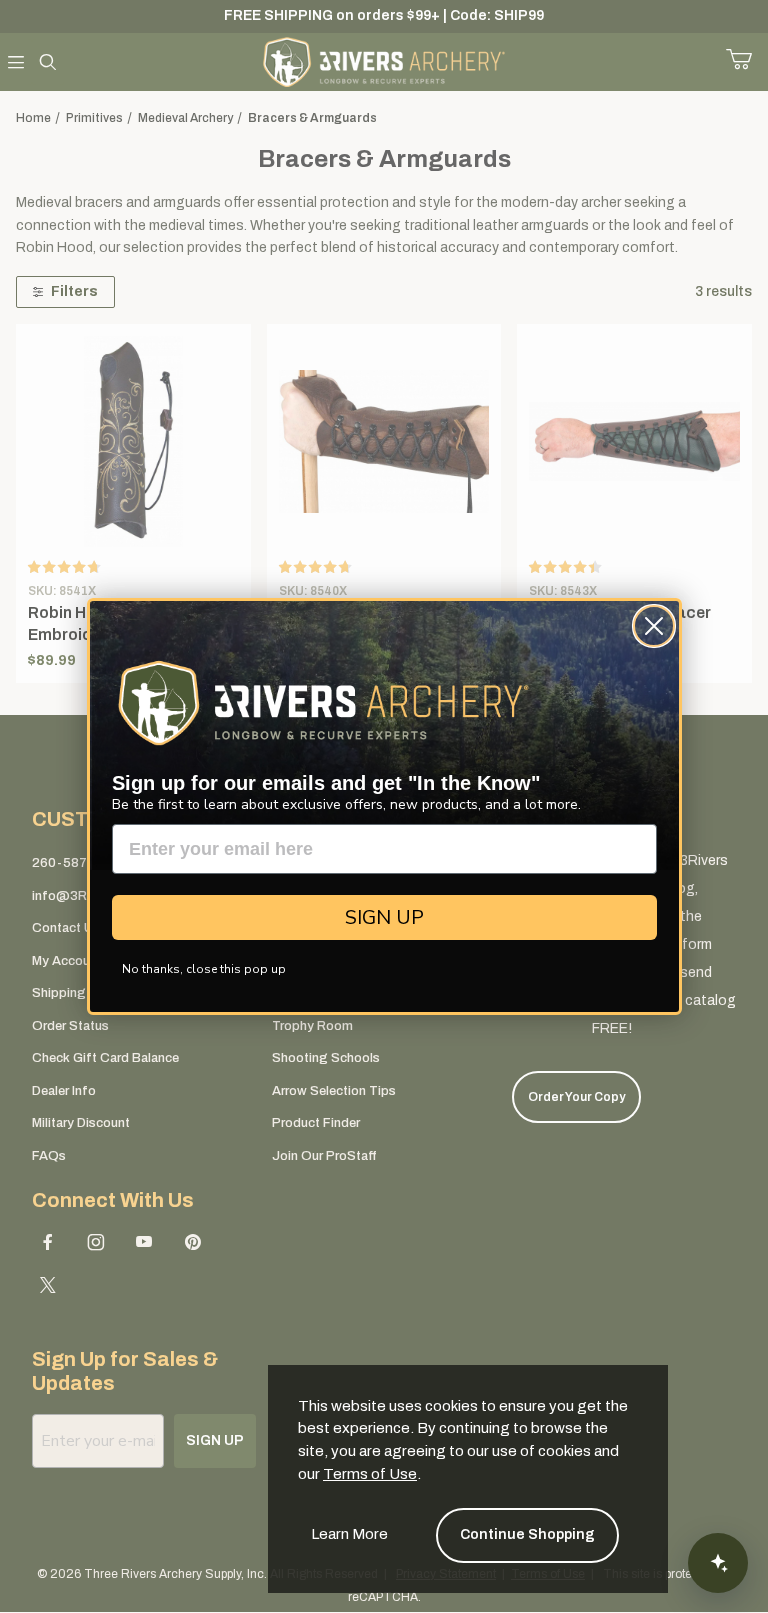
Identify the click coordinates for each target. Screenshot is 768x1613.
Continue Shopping (527, 1534)
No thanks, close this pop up (204, 969)
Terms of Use (370, 1474)
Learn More (349, 1534)
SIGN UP (384, 917)
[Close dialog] (654, 626)
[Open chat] (718, 1563)
